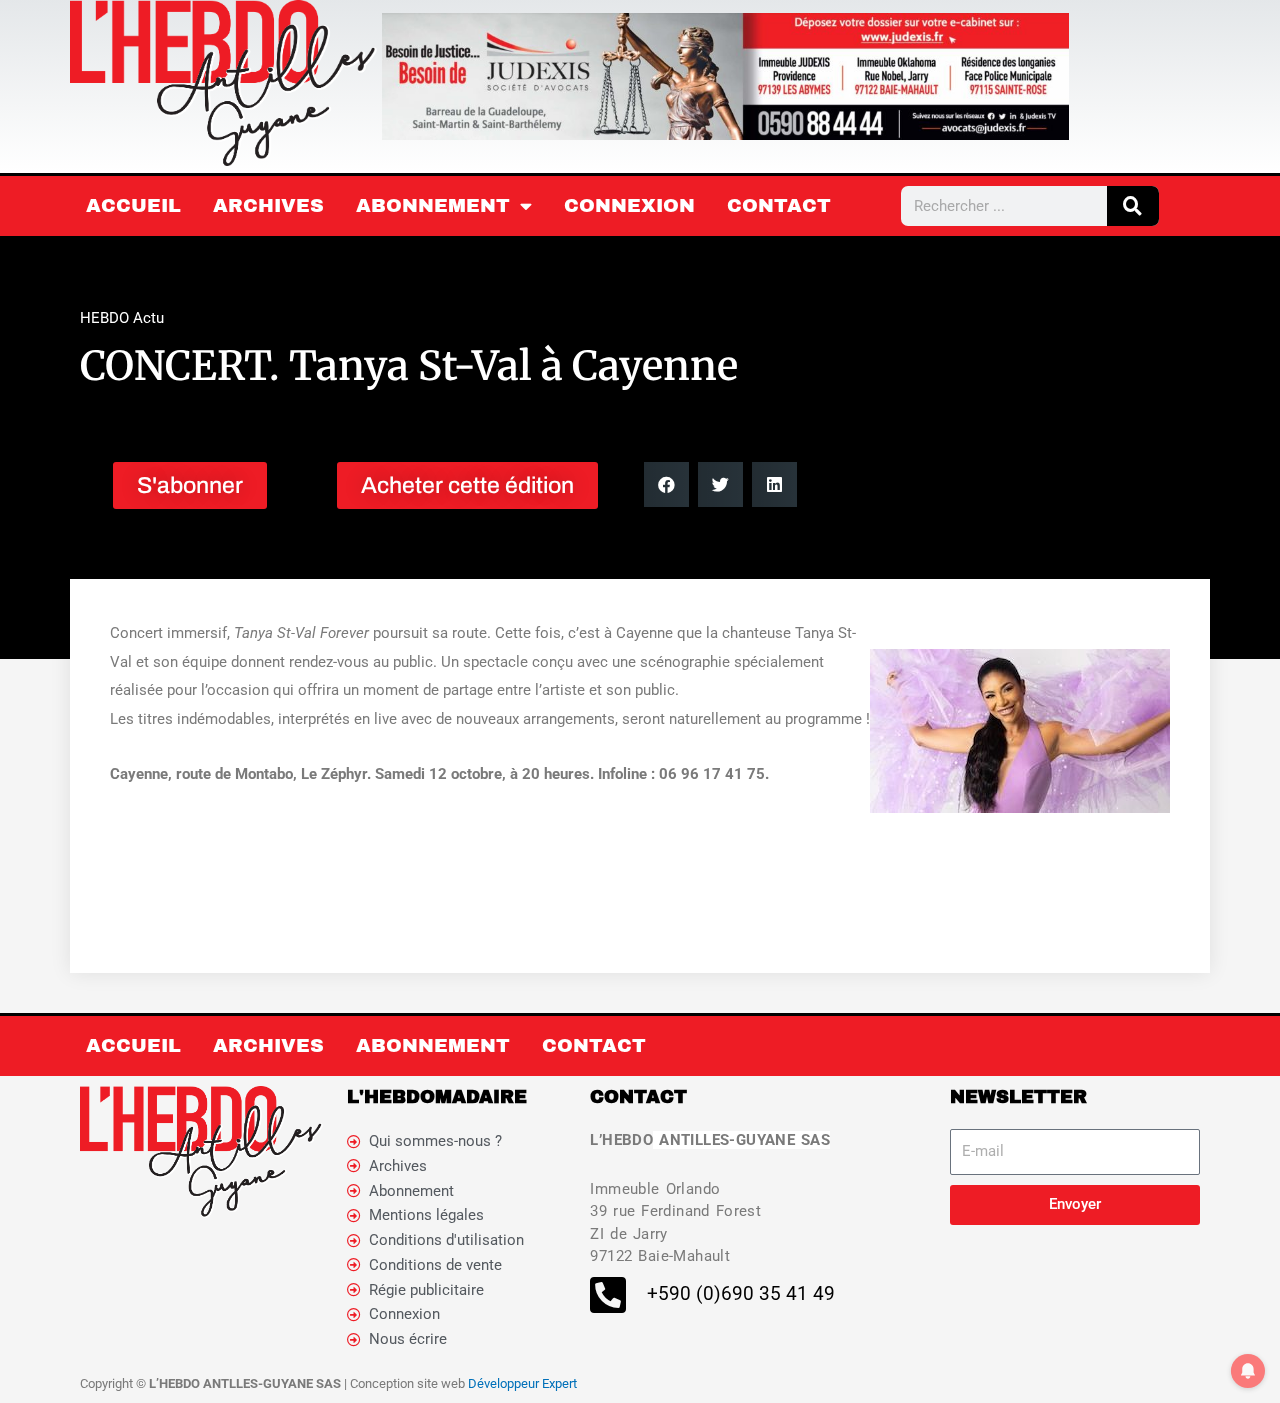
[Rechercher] (1133, 206)
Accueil (133, 205)
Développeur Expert (522, 1383)
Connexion (629, 205)
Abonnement (433, 205)
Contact (779, 205)
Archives (268, 205)
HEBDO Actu (122, 318)
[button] (666, 484)
